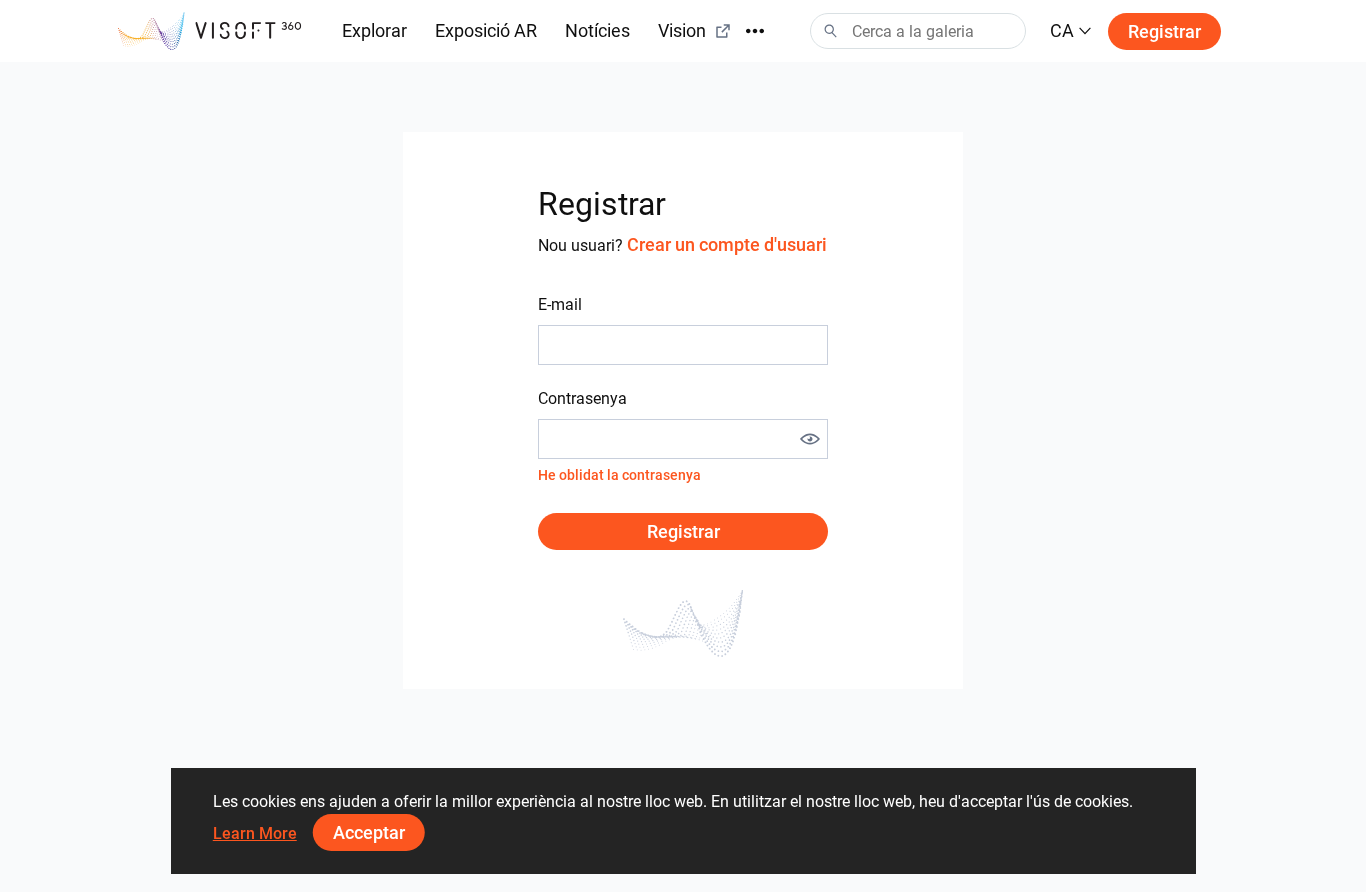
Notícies (597, 30)
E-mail (560, 304)
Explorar (374, 30)
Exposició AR (486, 30)
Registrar (1164, 31)
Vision (682, 30)
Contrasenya (582, 398)
